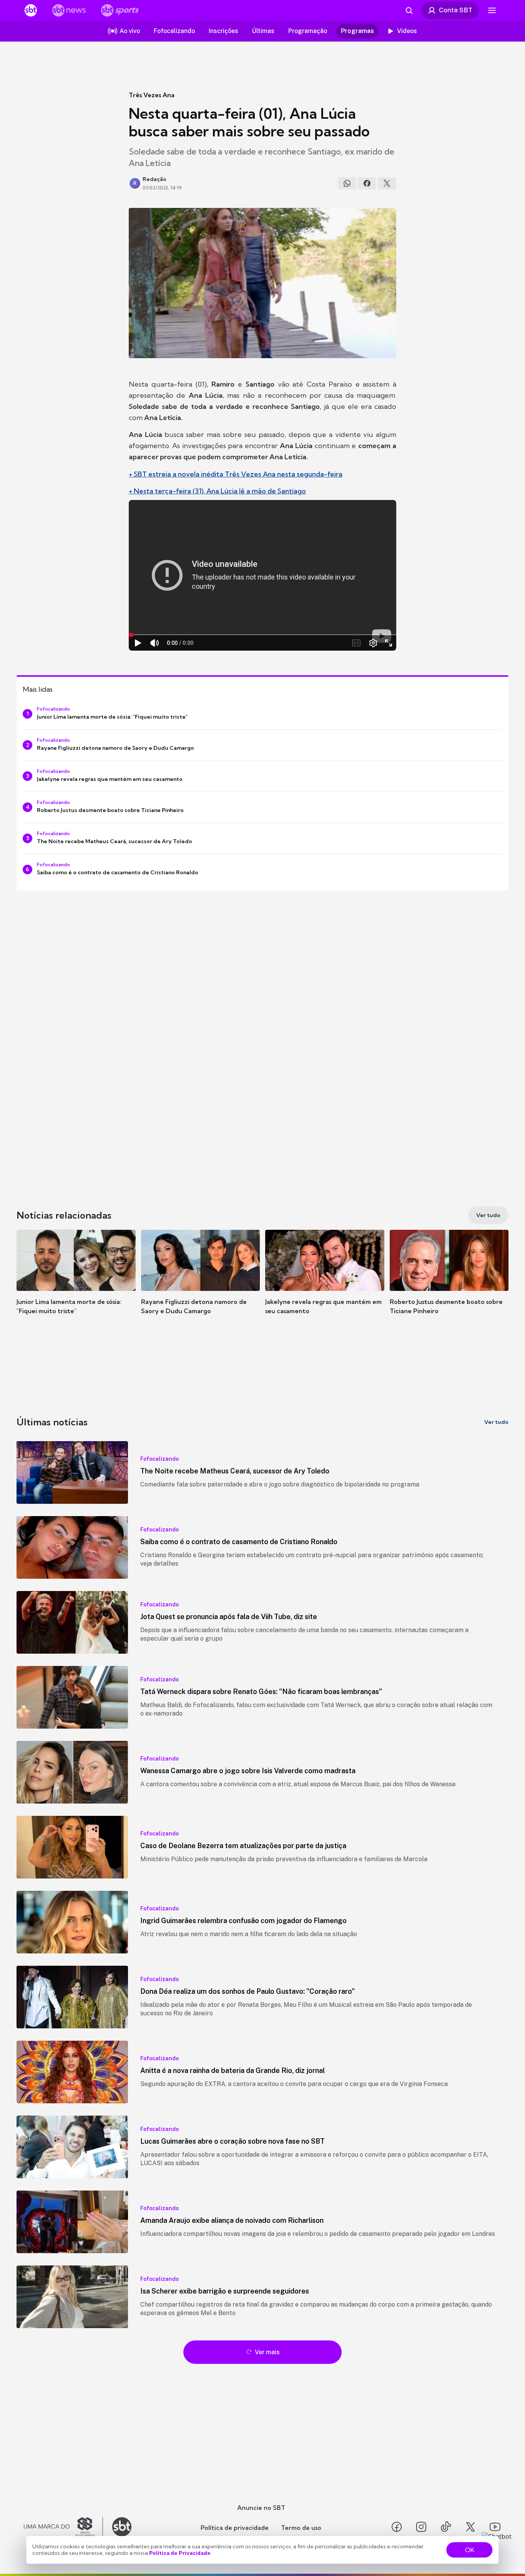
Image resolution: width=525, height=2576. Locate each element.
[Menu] (492, 10)
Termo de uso (301, 2528)
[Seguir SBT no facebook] (397, 2527)
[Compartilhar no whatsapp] (347, 183)
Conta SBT (456, 10)
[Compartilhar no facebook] (367, 183)
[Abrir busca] (409, 10)
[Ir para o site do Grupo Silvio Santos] (63, 2527)
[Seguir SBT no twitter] (470, 2527)
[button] (76, 1284)
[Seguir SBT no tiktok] (446, 2527)
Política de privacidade (235, 2528)
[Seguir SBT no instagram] (421, 2527)
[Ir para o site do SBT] (122, 2527)
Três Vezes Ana (152, 95)
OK (470, 2550)
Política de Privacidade (180, 2553)
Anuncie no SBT (261, 2508)
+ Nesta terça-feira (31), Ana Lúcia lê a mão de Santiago (217, 491)
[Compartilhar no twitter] (387, 183)
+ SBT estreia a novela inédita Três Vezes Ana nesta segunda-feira (236, 474)
